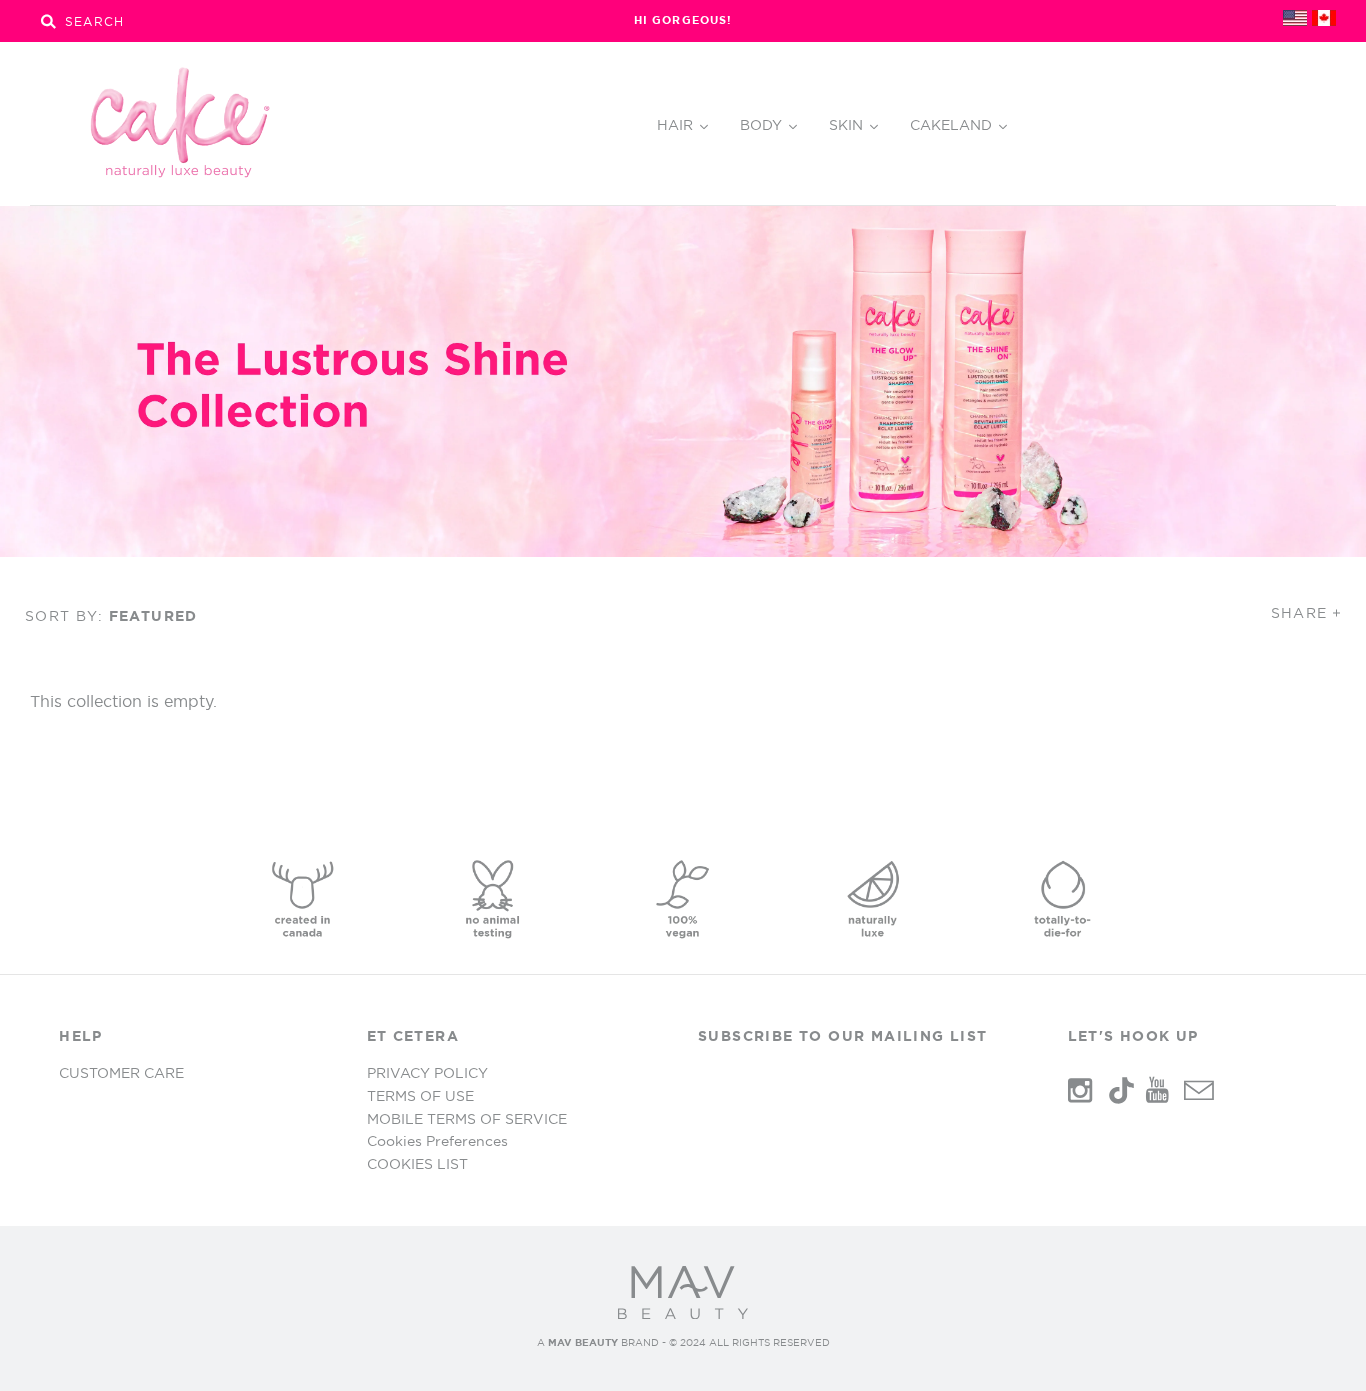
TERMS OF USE (420, 1096)
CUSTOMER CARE (121, 1073)
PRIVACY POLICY (427, 1073)
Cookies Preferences (437, 1141)
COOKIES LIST (417, 1164)
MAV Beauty (583, 1342)
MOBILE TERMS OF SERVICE (467, 1119)
